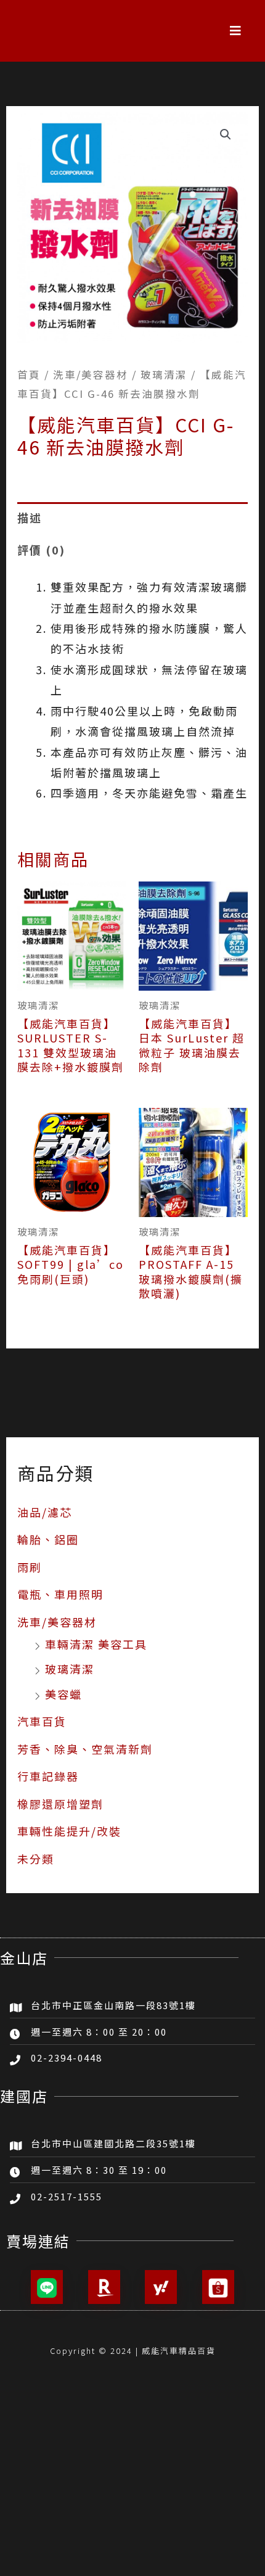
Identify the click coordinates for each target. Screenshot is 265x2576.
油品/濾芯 (45, 1512)
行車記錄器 (48, 1776)
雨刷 (30, 1567)
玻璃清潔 (70, 1669)
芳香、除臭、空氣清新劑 (85, 1749)
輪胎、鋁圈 (48, 1539)
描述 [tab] (30, 518)
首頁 (29, 374)
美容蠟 (63, 1694)
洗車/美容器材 (57, 1622)
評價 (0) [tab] (41, 550)
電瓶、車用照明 (60, 1594)
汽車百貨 (42, 1721)
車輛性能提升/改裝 (69, 1831)
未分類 (36, 1859)
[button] (236, 31)
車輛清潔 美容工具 (96, 1644)
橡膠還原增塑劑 (60, 1804)
